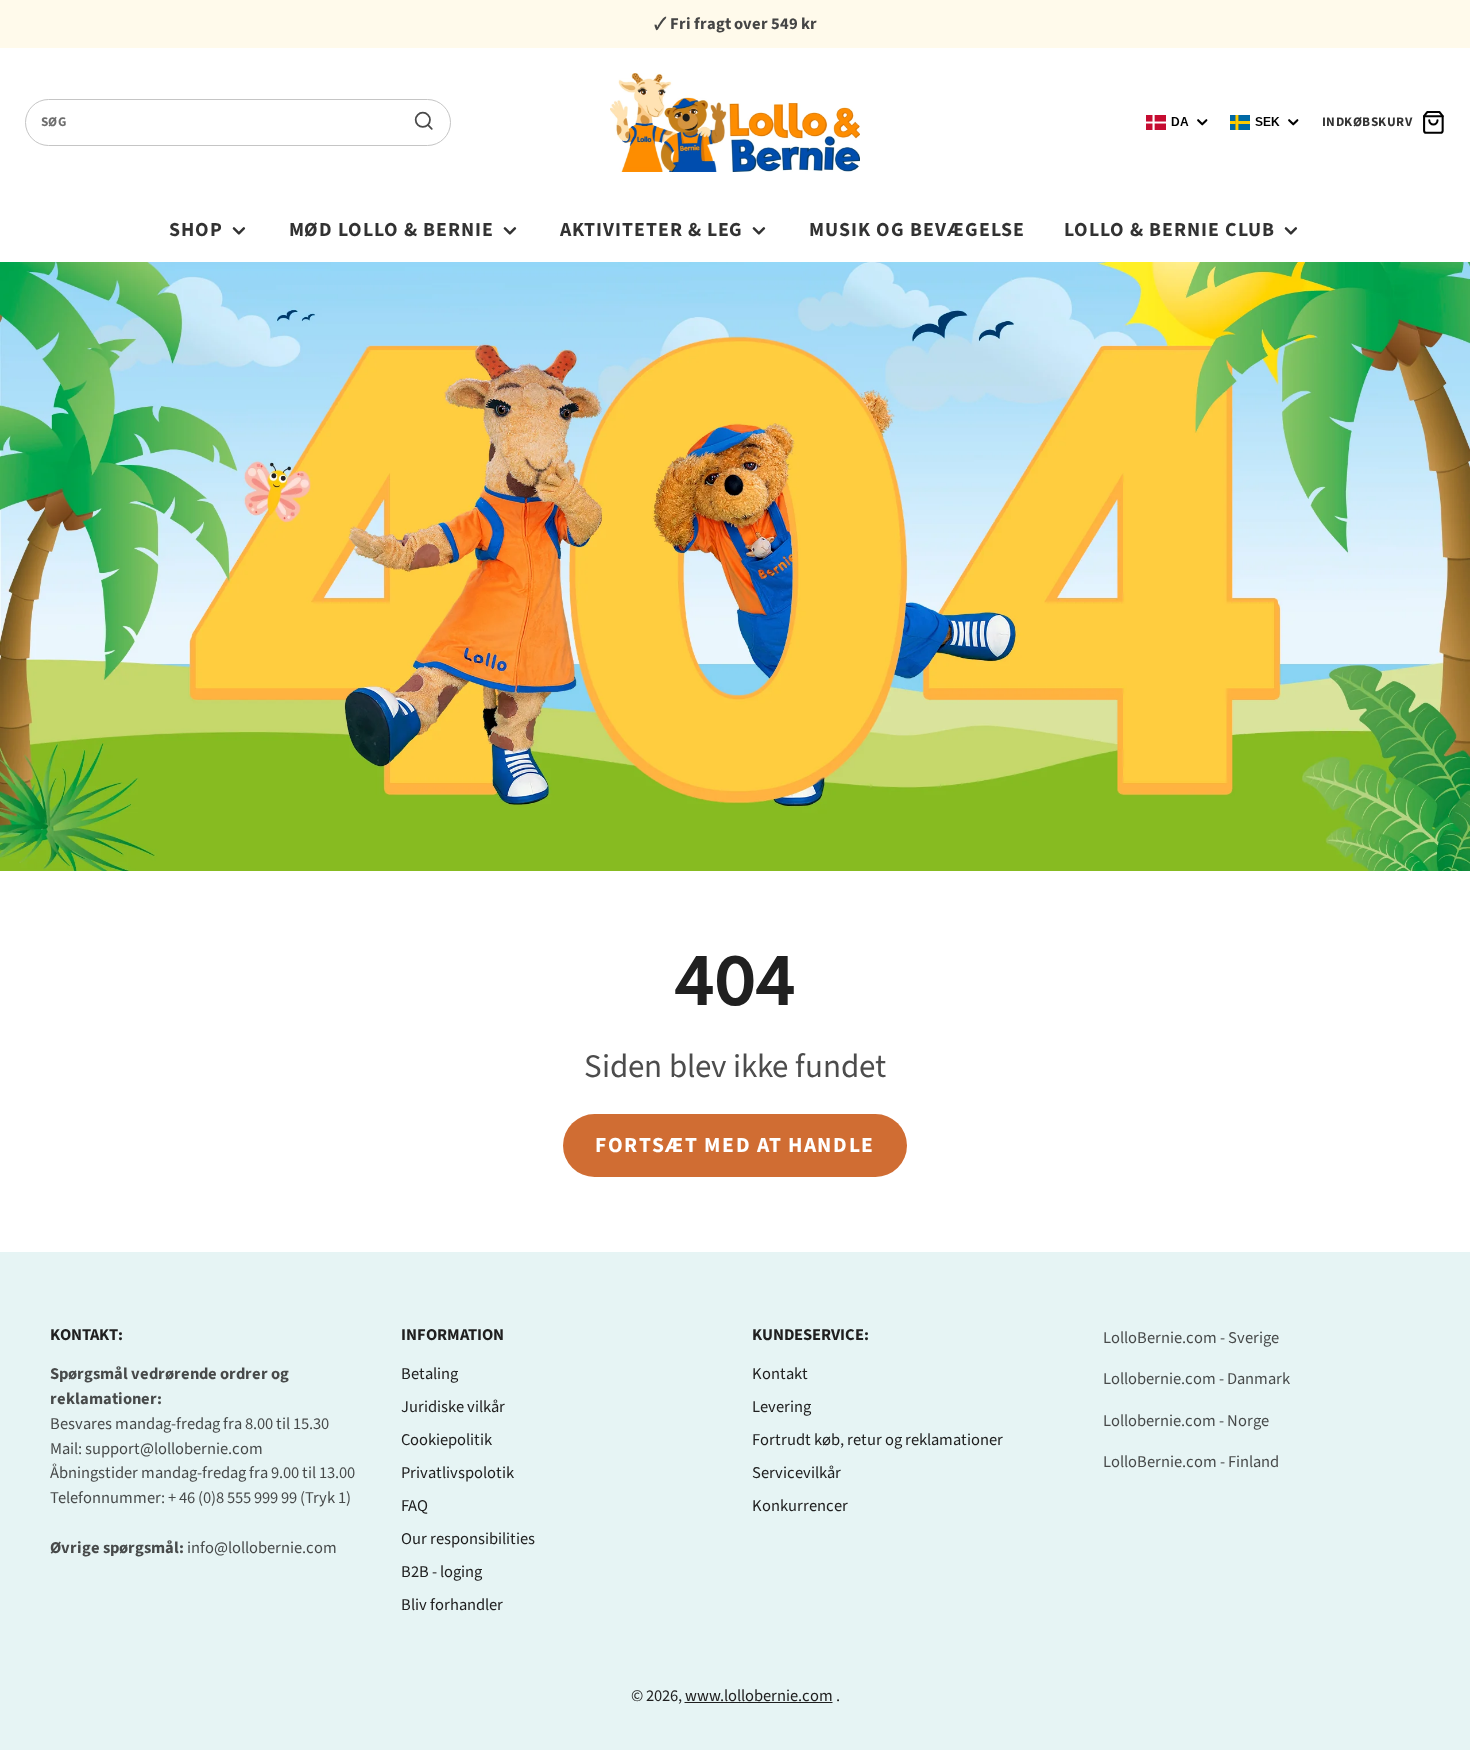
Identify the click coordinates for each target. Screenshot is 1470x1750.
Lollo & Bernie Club (1169, 230)
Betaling (429, 1374)
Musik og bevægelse (917, 230)
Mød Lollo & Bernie (392, 230)
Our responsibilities (468, 1539)
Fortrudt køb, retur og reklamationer (877, 1440)
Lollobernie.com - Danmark (1196, 1379)
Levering (781, 1407)
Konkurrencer (800, 1506)
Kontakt (780, 1374)
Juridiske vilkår (453, 1407)
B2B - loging (441, 1572)
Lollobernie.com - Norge (1186, 1421)
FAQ (414, 1506)
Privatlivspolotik (457, 1473)
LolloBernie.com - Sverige (1191, 1338)
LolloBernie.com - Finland (1191, 1462)
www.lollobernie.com (759, 1696)
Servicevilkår (796, 1473)
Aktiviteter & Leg (652, 230)
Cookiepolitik (446, 1440)
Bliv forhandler (452, 1605)
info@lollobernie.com (262, 1548)
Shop (196, 230)
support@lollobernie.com (174, 1449)
